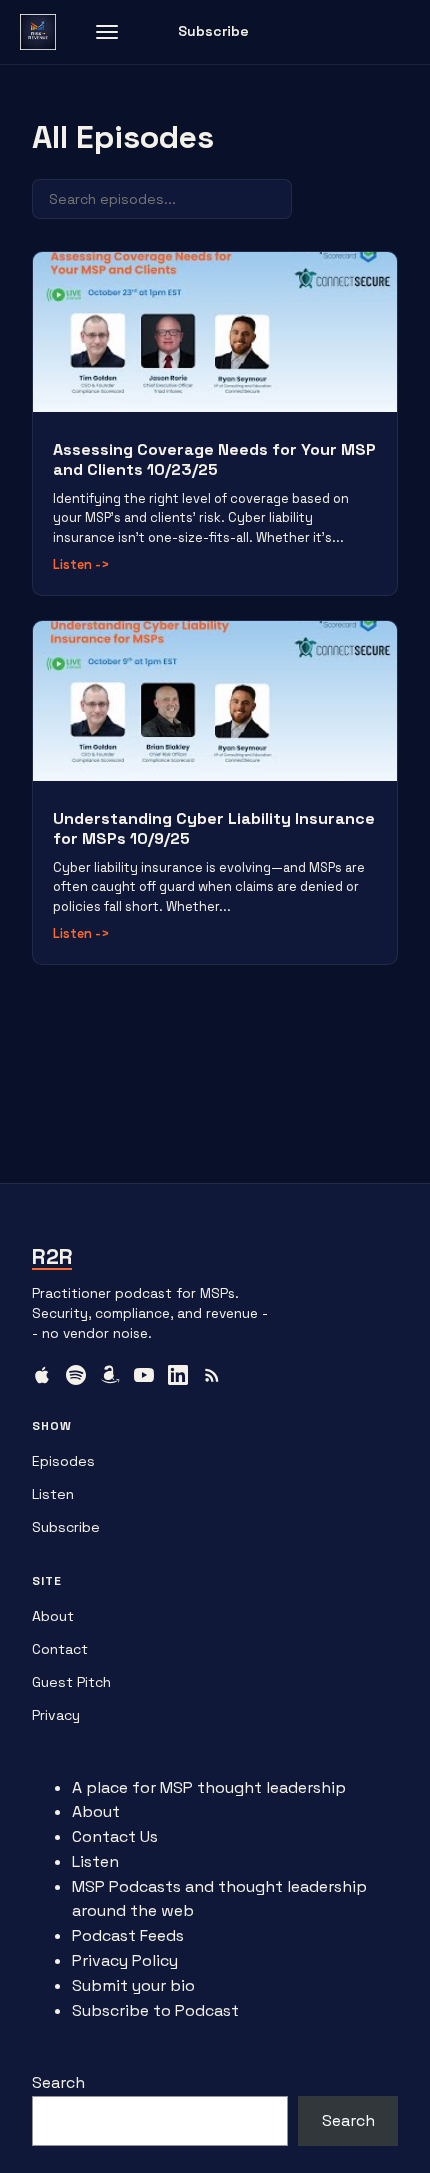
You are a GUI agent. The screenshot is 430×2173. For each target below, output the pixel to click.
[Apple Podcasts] (42, 1375)
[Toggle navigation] (107, 32)
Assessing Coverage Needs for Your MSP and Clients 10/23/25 (214, 460)
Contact (60, 1649)
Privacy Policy (125, 1960)
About (53, 1616)
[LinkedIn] (178, 1375)
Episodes (63, 1461)
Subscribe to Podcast (155, 2010)
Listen (81, 564)
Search (58, 2082)
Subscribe (213, 31)
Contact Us (115, 1836)
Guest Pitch (71, 1682)
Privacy (56, 1715)
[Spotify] (76, 1375)
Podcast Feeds (128, 1935)
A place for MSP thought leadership (209, 1787)
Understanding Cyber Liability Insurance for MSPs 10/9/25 (214, 829)
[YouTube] (144, 1375)
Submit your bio (133, 1985)
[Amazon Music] (110, 1375)
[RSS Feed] (212, 1375)
